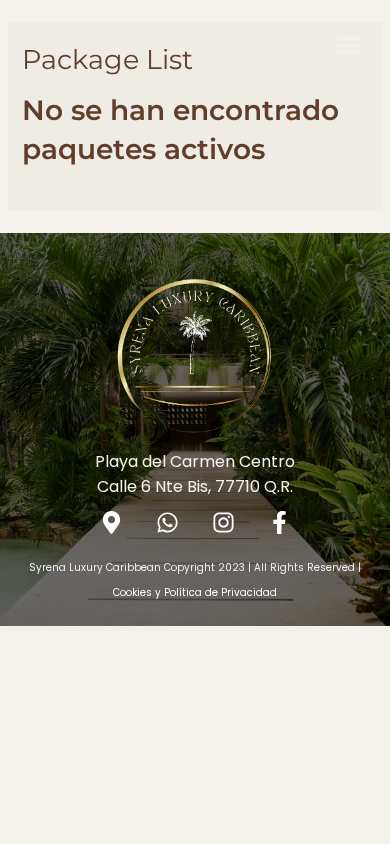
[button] (349, 45)
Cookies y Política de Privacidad (195, 592)
